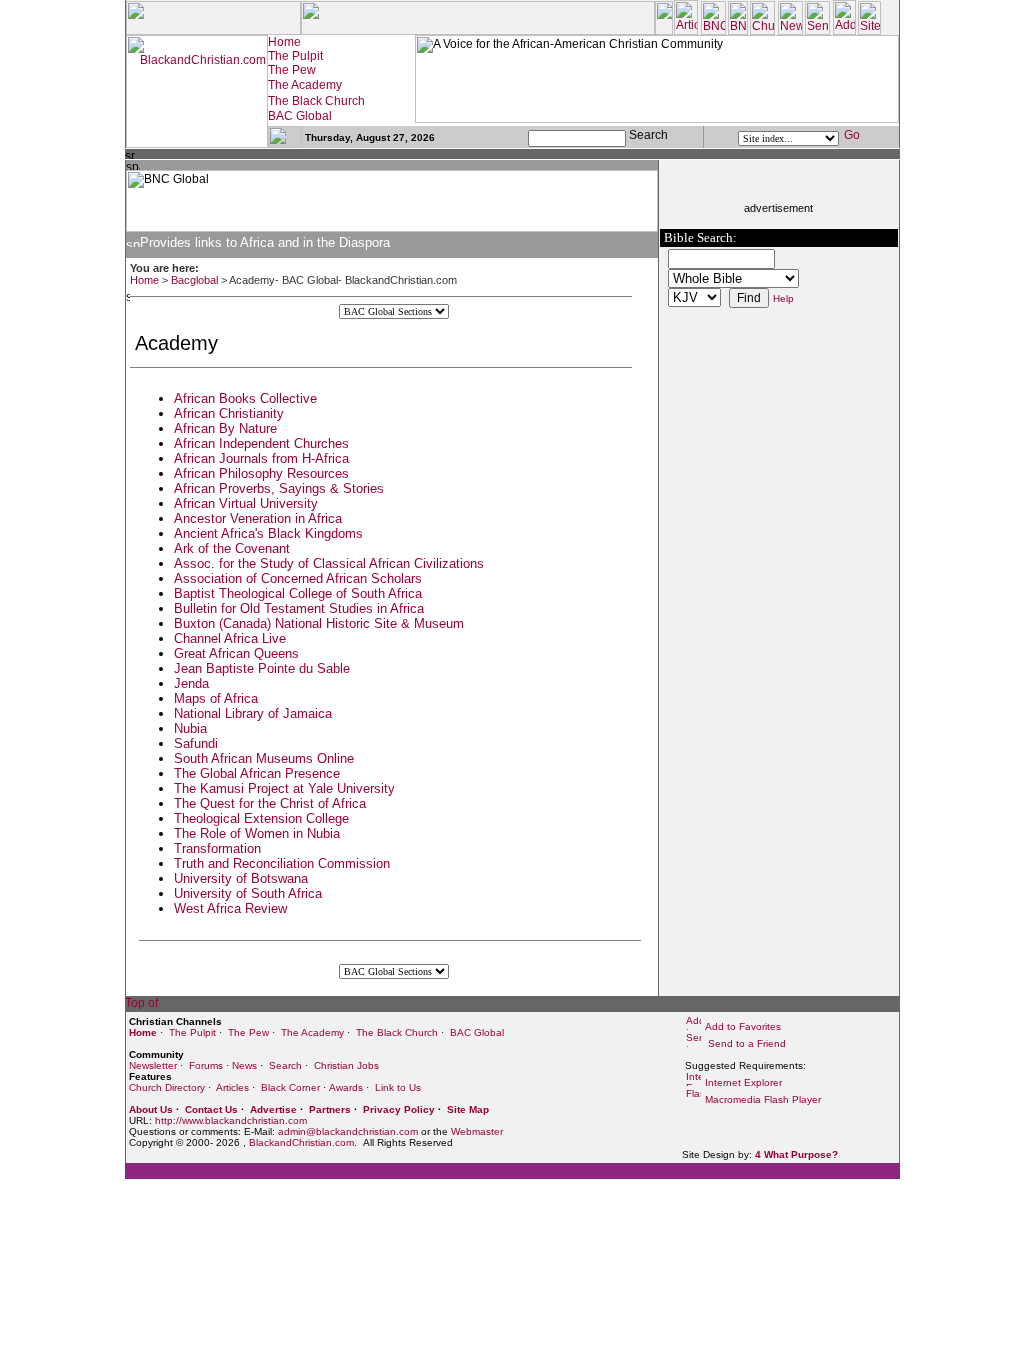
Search (285, 1065)
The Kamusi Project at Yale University (284, 788)
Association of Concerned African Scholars (298, 578)
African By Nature (225, 428)
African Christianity (229, 413)
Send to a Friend (745, 1043)
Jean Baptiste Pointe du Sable (262, 668)
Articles (232, 1087)
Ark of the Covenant (232, 548)
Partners (330, 1109)
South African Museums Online (264, 758)
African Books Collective (245, 398)
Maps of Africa (216, 698)
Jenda (191, 683)
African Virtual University (246, 503)
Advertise (273, 1109)
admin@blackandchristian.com (348, 1131)
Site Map (468, 1109)
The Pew (248, 1032)
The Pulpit (192, 1032)
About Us (151, 1109)
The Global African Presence (257, 773)
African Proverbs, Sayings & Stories (279, 488)
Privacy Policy (399, 1109)
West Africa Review (230, 908)
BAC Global (477, 1032)
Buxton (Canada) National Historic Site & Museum (319, 623)
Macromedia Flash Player (763, 1099)
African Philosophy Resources (261, 473)
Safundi (196, 743)
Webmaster (477, 1131)
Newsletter (153, 1065)
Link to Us (398, 1087)
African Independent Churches (261, 443)
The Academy (312, 1032)
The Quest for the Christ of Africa (270, 803)
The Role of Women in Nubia (257, 833)
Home (144, 280)
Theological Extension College (261, 818)
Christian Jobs (346, 1065)
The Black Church (397, 1032)
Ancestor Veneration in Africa (258, 518)
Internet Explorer (743, 1082)
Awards (346, 1087)
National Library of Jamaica (253, 713)
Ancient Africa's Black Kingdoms (268, 533)
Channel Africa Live (230, 638)
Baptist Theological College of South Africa (298, 593)
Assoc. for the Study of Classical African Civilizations (329, 563)
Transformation (217, 848)
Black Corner (290, 1087)
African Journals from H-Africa (261, 458)
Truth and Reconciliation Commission (282, 863)
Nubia (190, 728)
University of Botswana (241, 878)
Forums (206, 1065)
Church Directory (167, 1087)
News (244, 1065)
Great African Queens (236, 653)
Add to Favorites (743, 1026)
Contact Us (211, 1109)
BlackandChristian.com (301, 1142)
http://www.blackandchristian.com (231, 1120)
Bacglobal (194, 280)
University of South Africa (248, 893)
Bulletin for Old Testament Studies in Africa (299, 608)
